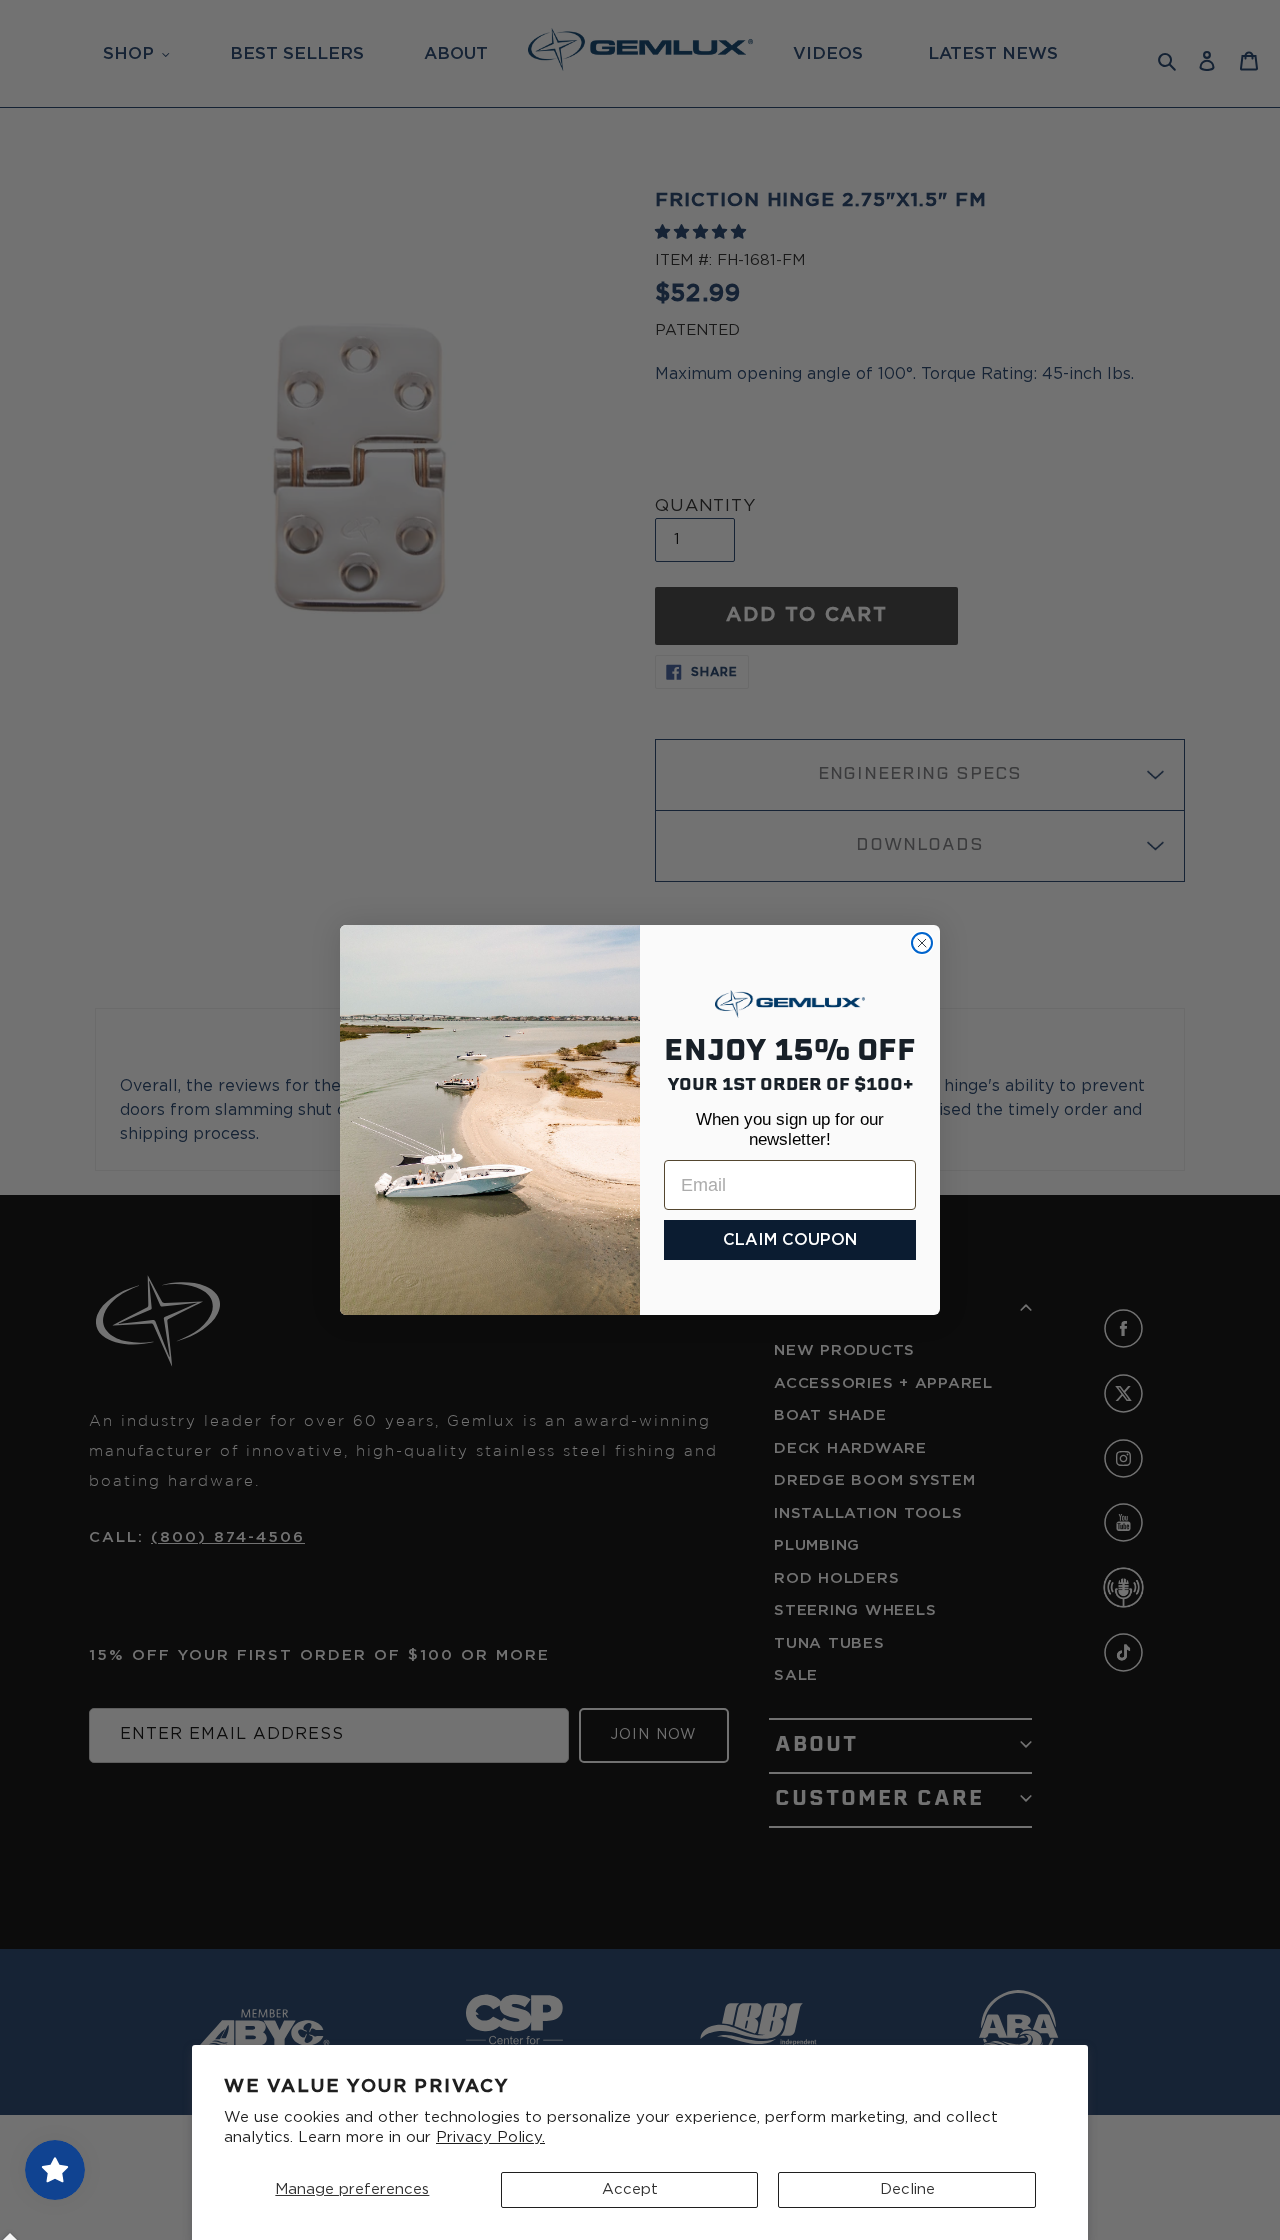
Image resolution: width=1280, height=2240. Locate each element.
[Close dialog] (922, 943)
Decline (907, 2189)
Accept (630, 2189)
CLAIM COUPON (790, 1240)
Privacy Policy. (490, 2137)
